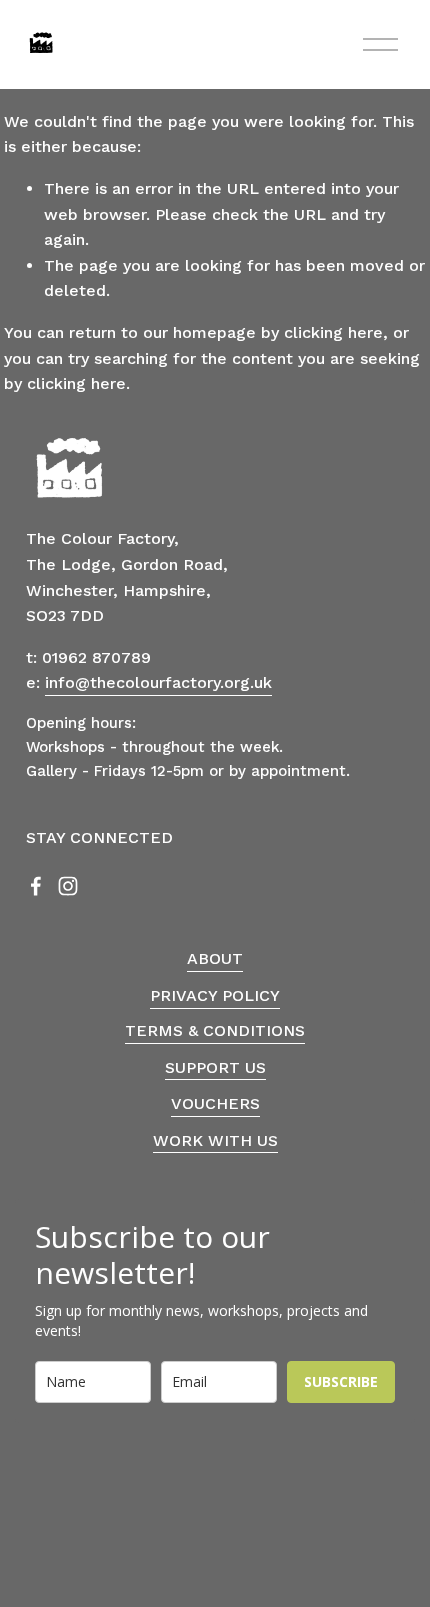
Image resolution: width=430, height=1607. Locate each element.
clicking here (333, 332)
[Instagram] (68, 886)
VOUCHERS (215, 1103)
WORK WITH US (215, 1140)
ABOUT (215, 958)
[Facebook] (36, 886)
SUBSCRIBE (341, 1381)
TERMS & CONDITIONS (215, 1030)
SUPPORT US (215, 1067)
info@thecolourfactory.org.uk (158, 682)
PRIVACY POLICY (215, 995)
